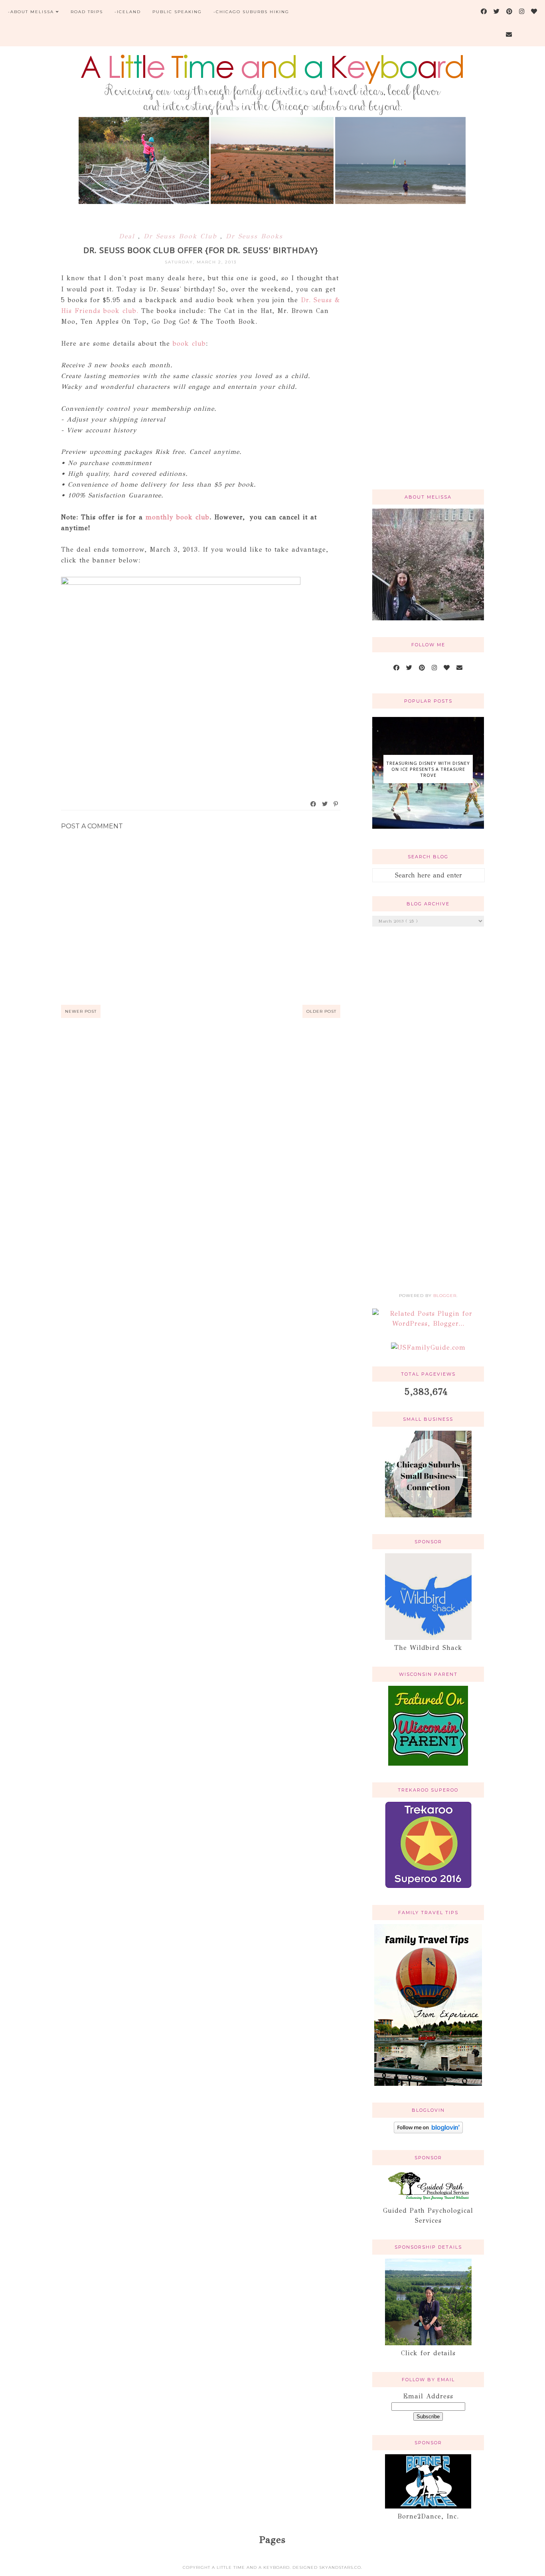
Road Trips (87, 12)
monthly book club (178, 517)
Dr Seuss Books (254, 236)
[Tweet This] (325, 804)
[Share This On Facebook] (314, 804)
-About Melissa (31, 12)
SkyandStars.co (340, 2567)
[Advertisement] (428, 356)
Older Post (321, 1011)
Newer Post (81, 1011)
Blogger (445, 1296)
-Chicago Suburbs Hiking (251, 12)
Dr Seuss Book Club (182, 236)
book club (189, 344)
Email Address (428, 2396)
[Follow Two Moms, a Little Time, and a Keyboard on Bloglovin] (428, 2131)
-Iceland (128, 12)
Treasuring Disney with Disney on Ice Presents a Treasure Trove (428, 769)
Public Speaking (177, 12)
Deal (128, 236)
